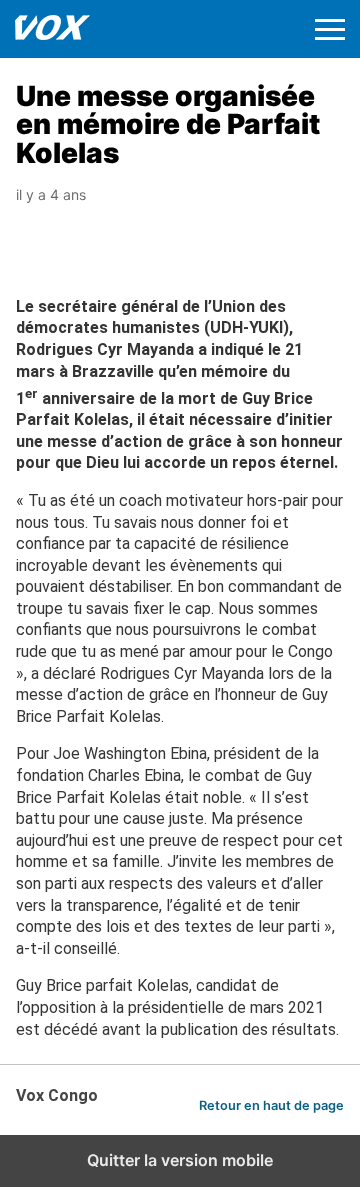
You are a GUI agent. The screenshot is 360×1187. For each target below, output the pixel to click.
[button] (330, 29)
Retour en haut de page (271, 1105)
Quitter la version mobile (180, 1160)
